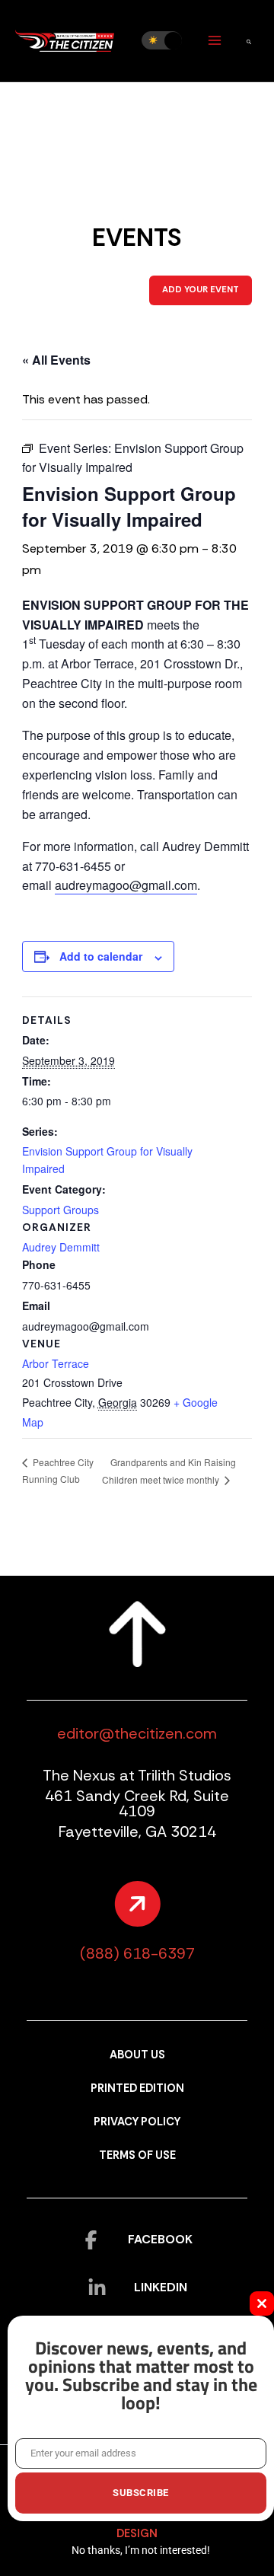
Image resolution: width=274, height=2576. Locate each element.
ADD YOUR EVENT (201, 290)
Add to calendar (101, 956)
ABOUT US (137, 2055)
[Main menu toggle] (214, 41)
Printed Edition (137, 2088)
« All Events (56, 360)
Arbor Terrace (56, 1363)
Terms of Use (137, 2155)
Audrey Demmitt (61, 1247)
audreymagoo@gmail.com (126, 885)
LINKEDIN (161, 2287)
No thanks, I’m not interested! (141, 2550)
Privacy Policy (137, 2122)
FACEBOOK (160, 2239)
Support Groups (61, 1210)
